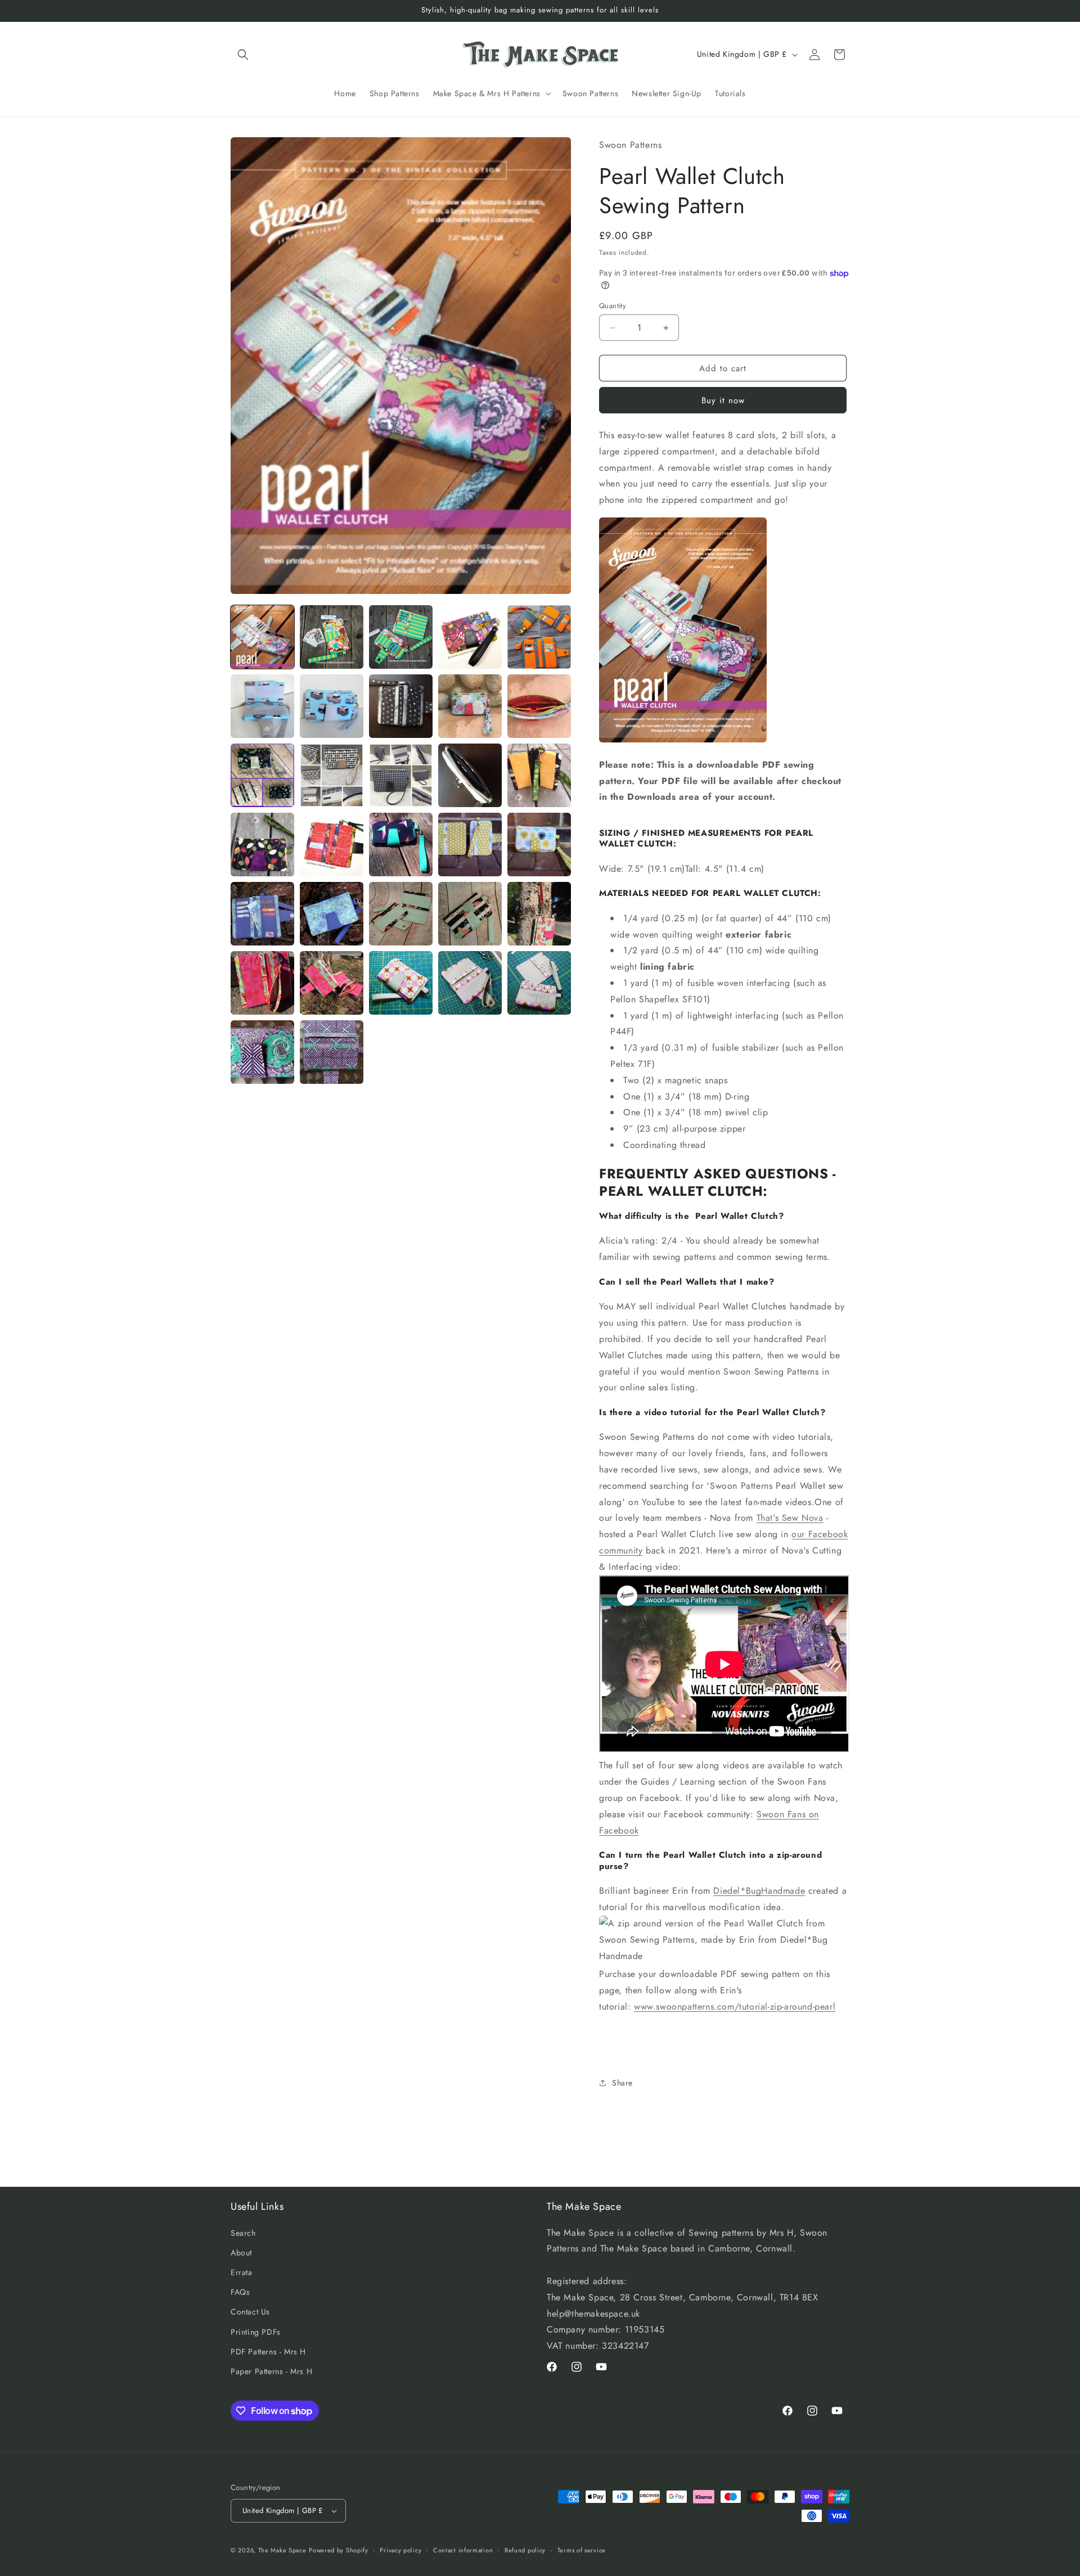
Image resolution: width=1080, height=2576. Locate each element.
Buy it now (723, 400)
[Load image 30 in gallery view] (539, 983)
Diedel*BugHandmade (759, 1891)
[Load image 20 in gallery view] (539, 845)
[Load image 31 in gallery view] (262, 1052)
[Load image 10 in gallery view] (539, 706)
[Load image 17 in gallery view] (332, 845)
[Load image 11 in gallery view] (262, 775)
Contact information (463, 2550)
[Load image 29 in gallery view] (470, 983)
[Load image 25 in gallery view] (539, 914)
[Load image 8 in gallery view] (401, 706)
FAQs (240, 2292)
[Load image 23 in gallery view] (401, 914)
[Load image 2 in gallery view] (332, 637)
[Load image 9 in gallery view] (470, 706)
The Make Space (282, 2550)
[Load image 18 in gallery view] (401, 845)
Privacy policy (400, 2550)
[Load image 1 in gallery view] (262, 637)
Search (243, 2233)
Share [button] (622, 2083)
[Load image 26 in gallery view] (262, 983)
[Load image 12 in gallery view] (332, 775)
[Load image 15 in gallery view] (539, 775)
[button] (243, 55)
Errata (242, 2272)
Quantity (613, 306)
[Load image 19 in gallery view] (470, 845)
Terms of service (582, 2550)
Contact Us (250, 2312)
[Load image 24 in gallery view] (470, 914)
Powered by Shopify (339, 2550)
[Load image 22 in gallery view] (332, 914)
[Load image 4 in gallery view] (470, 637)
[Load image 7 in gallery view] (332, 706)
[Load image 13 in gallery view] (401, 775)
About (241, 2253)
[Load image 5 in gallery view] (539, 637)
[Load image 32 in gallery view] (332, 1052)
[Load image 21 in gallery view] (262, 914)
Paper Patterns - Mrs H (271, 2371)
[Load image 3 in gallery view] (401, 637)
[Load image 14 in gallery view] (470, 775)
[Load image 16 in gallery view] (262, 845)
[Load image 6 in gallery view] (262, 706)
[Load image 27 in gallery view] (332, 983)
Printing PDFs (256, 2332)
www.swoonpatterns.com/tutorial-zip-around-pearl (735, 2007)
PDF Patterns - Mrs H (268, 2352)
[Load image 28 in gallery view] (401, 983)
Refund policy (525, 2550)
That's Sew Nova (790, 1518)
